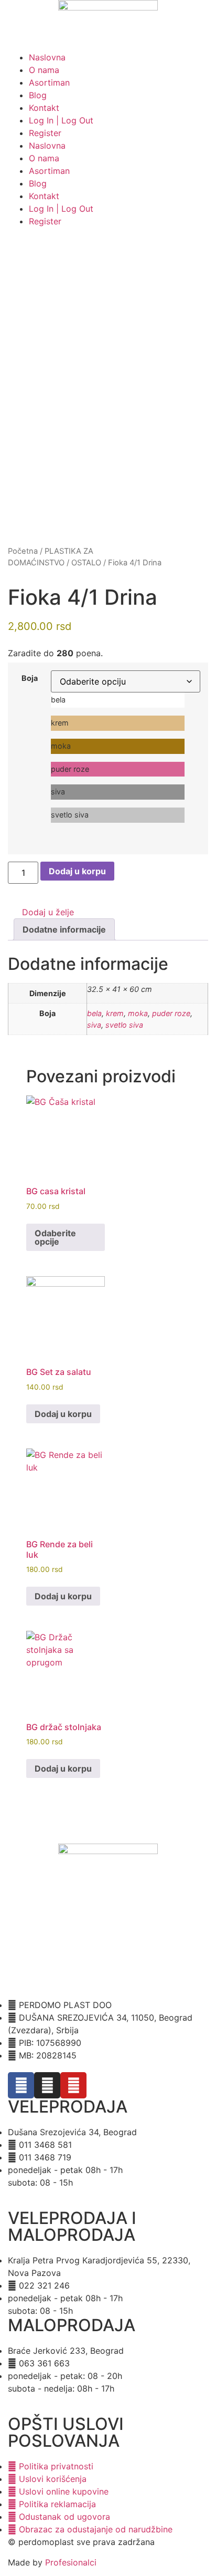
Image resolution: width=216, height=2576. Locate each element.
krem (115, 1013)
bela (94, 1013)
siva (94, 1025)
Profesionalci (71, 2562)
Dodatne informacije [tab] (64, 929)
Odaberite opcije (55, 1237)
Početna (23, 551)
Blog (38, 95)
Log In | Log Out (61, 120)
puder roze (171, 1013)
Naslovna (47, 57)
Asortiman (49, 82)
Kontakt (44, 108)
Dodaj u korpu (77, 871)
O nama (44, 70)
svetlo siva (124, 1025)
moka (138, 1013)
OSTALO (86, 563)
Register (45, 133)
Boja (30, 678)
